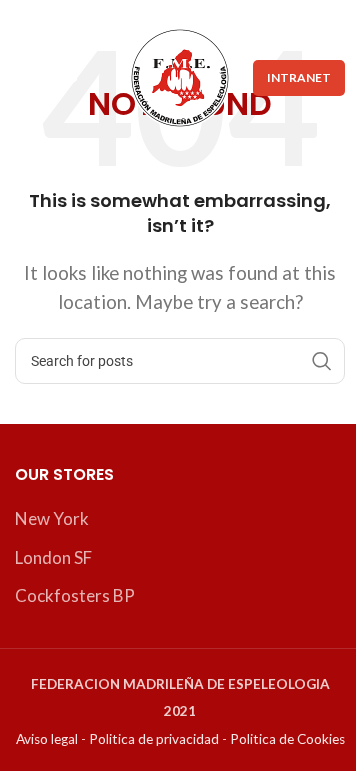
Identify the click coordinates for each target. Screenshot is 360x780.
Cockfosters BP (75, 595)
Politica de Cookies (287, 739)
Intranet (299, 77)
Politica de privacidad (154, 739)
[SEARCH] (322, 361)
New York (52, 518)
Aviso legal (47, 739)
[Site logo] (180, 75)
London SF (53, 557)
